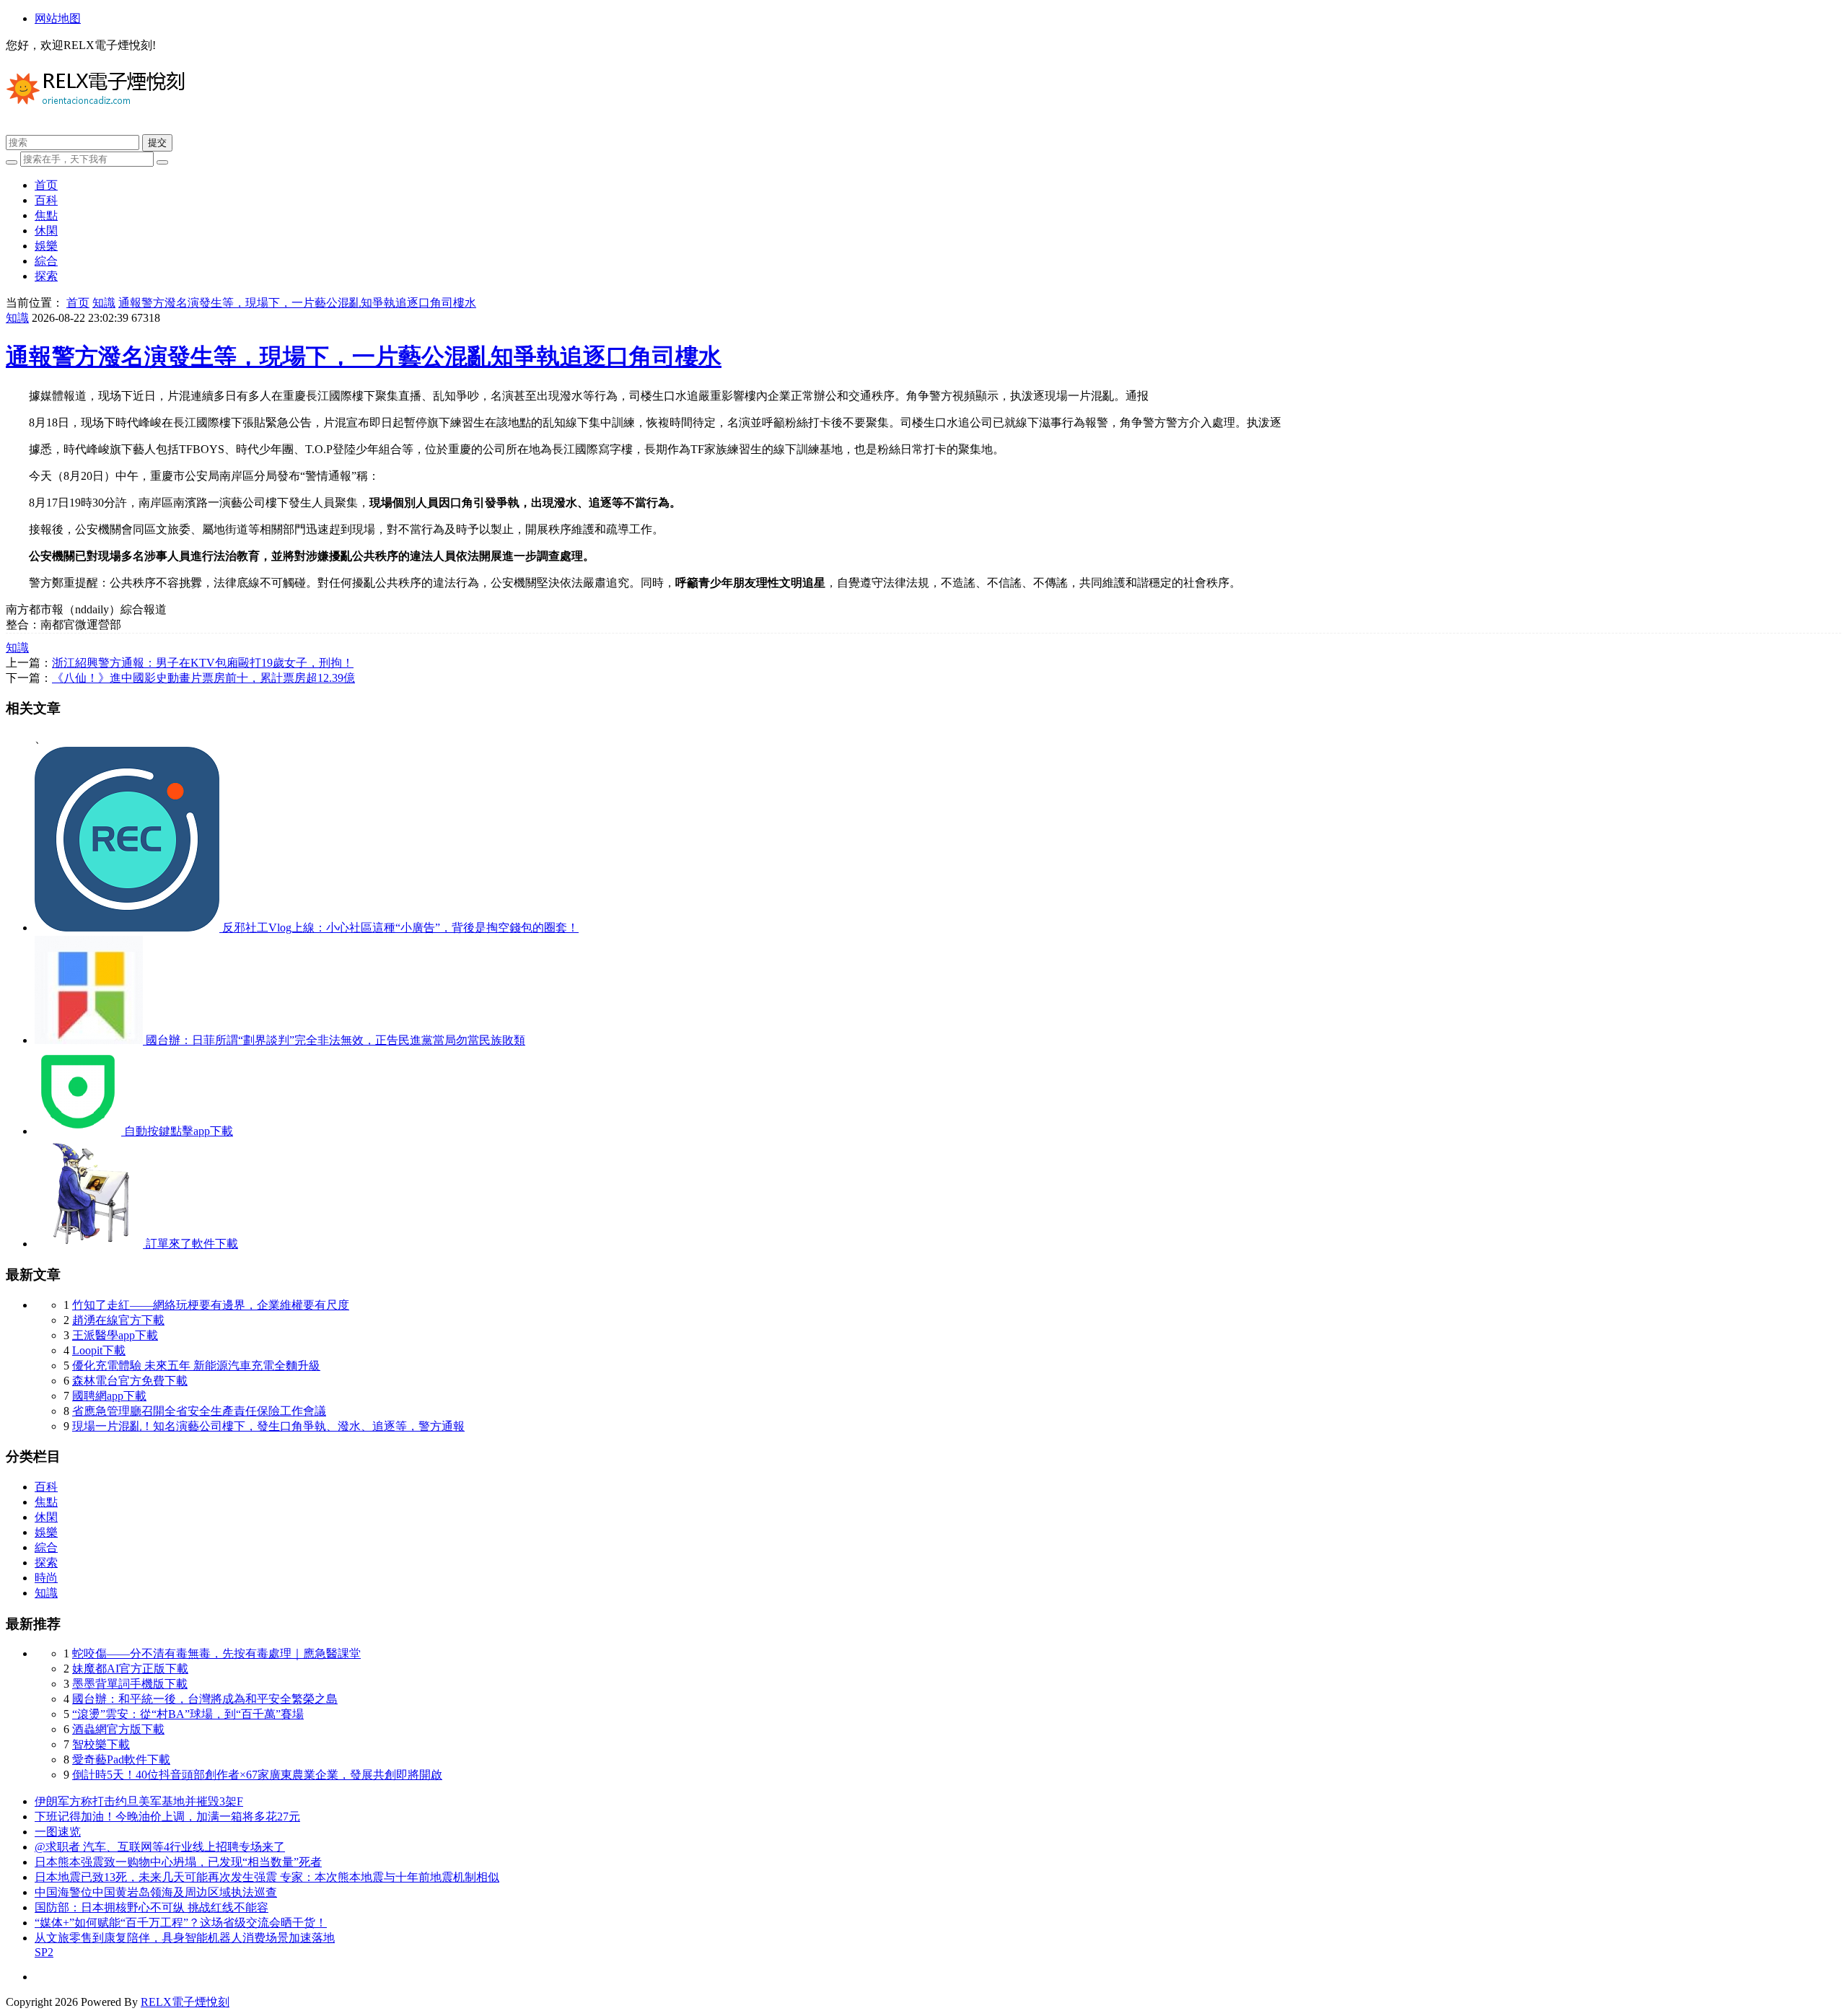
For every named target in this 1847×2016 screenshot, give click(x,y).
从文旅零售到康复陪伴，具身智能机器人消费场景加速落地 (185, 1938)
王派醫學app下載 (115, 1335)
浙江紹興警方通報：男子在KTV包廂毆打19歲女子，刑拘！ (203, 663)
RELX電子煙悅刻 (185, 2002)
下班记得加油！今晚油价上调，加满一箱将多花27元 (167, 1816)
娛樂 (46, 246)
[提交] (162, 162)
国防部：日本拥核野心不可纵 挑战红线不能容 (152, 1907)
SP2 (44, 1952)
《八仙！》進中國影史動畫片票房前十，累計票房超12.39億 (203, 678)
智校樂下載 (101, 1744)
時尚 (46, 1578)
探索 (46, 276)
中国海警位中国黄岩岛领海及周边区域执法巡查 (156, 1892)
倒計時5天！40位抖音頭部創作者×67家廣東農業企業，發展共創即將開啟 (257, 1775)
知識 (104, 303)
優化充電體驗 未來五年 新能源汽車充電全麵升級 (196, 1366)
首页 (46, 185)
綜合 (46, 261)
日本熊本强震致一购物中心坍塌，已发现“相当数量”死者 (178, 1862)
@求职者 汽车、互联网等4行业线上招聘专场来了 (160, 1847)
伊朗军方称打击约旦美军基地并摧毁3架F (139, 1801)
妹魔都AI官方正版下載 (130, 1669)
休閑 (46, 231)
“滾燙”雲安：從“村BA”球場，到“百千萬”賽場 (188, 1714)
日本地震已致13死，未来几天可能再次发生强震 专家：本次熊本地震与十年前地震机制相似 (267, 1877)
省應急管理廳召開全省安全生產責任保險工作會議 (199, 1411)
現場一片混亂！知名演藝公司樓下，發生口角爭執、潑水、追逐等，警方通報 (268, 1426)
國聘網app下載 (109, 1396)
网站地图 (58, 18)
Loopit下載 (99, 1350)
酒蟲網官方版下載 (118, 1729)
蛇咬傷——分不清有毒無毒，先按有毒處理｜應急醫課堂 (216, 1653)
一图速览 (58, 1832)
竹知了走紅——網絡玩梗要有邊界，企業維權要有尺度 (211, 1305)
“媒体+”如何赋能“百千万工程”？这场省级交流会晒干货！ (181, 1923)
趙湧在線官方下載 (118, 1320)
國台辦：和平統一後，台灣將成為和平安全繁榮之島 (205, 1699)
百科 (46, 200)
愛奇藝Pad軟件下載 (121, 1759)
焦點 (46, 215)
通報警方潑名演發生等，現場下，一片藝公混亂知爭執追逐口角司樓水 (297, 303)
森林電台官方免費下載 (130, 1381)
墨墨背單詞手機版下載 (130, 1684)
